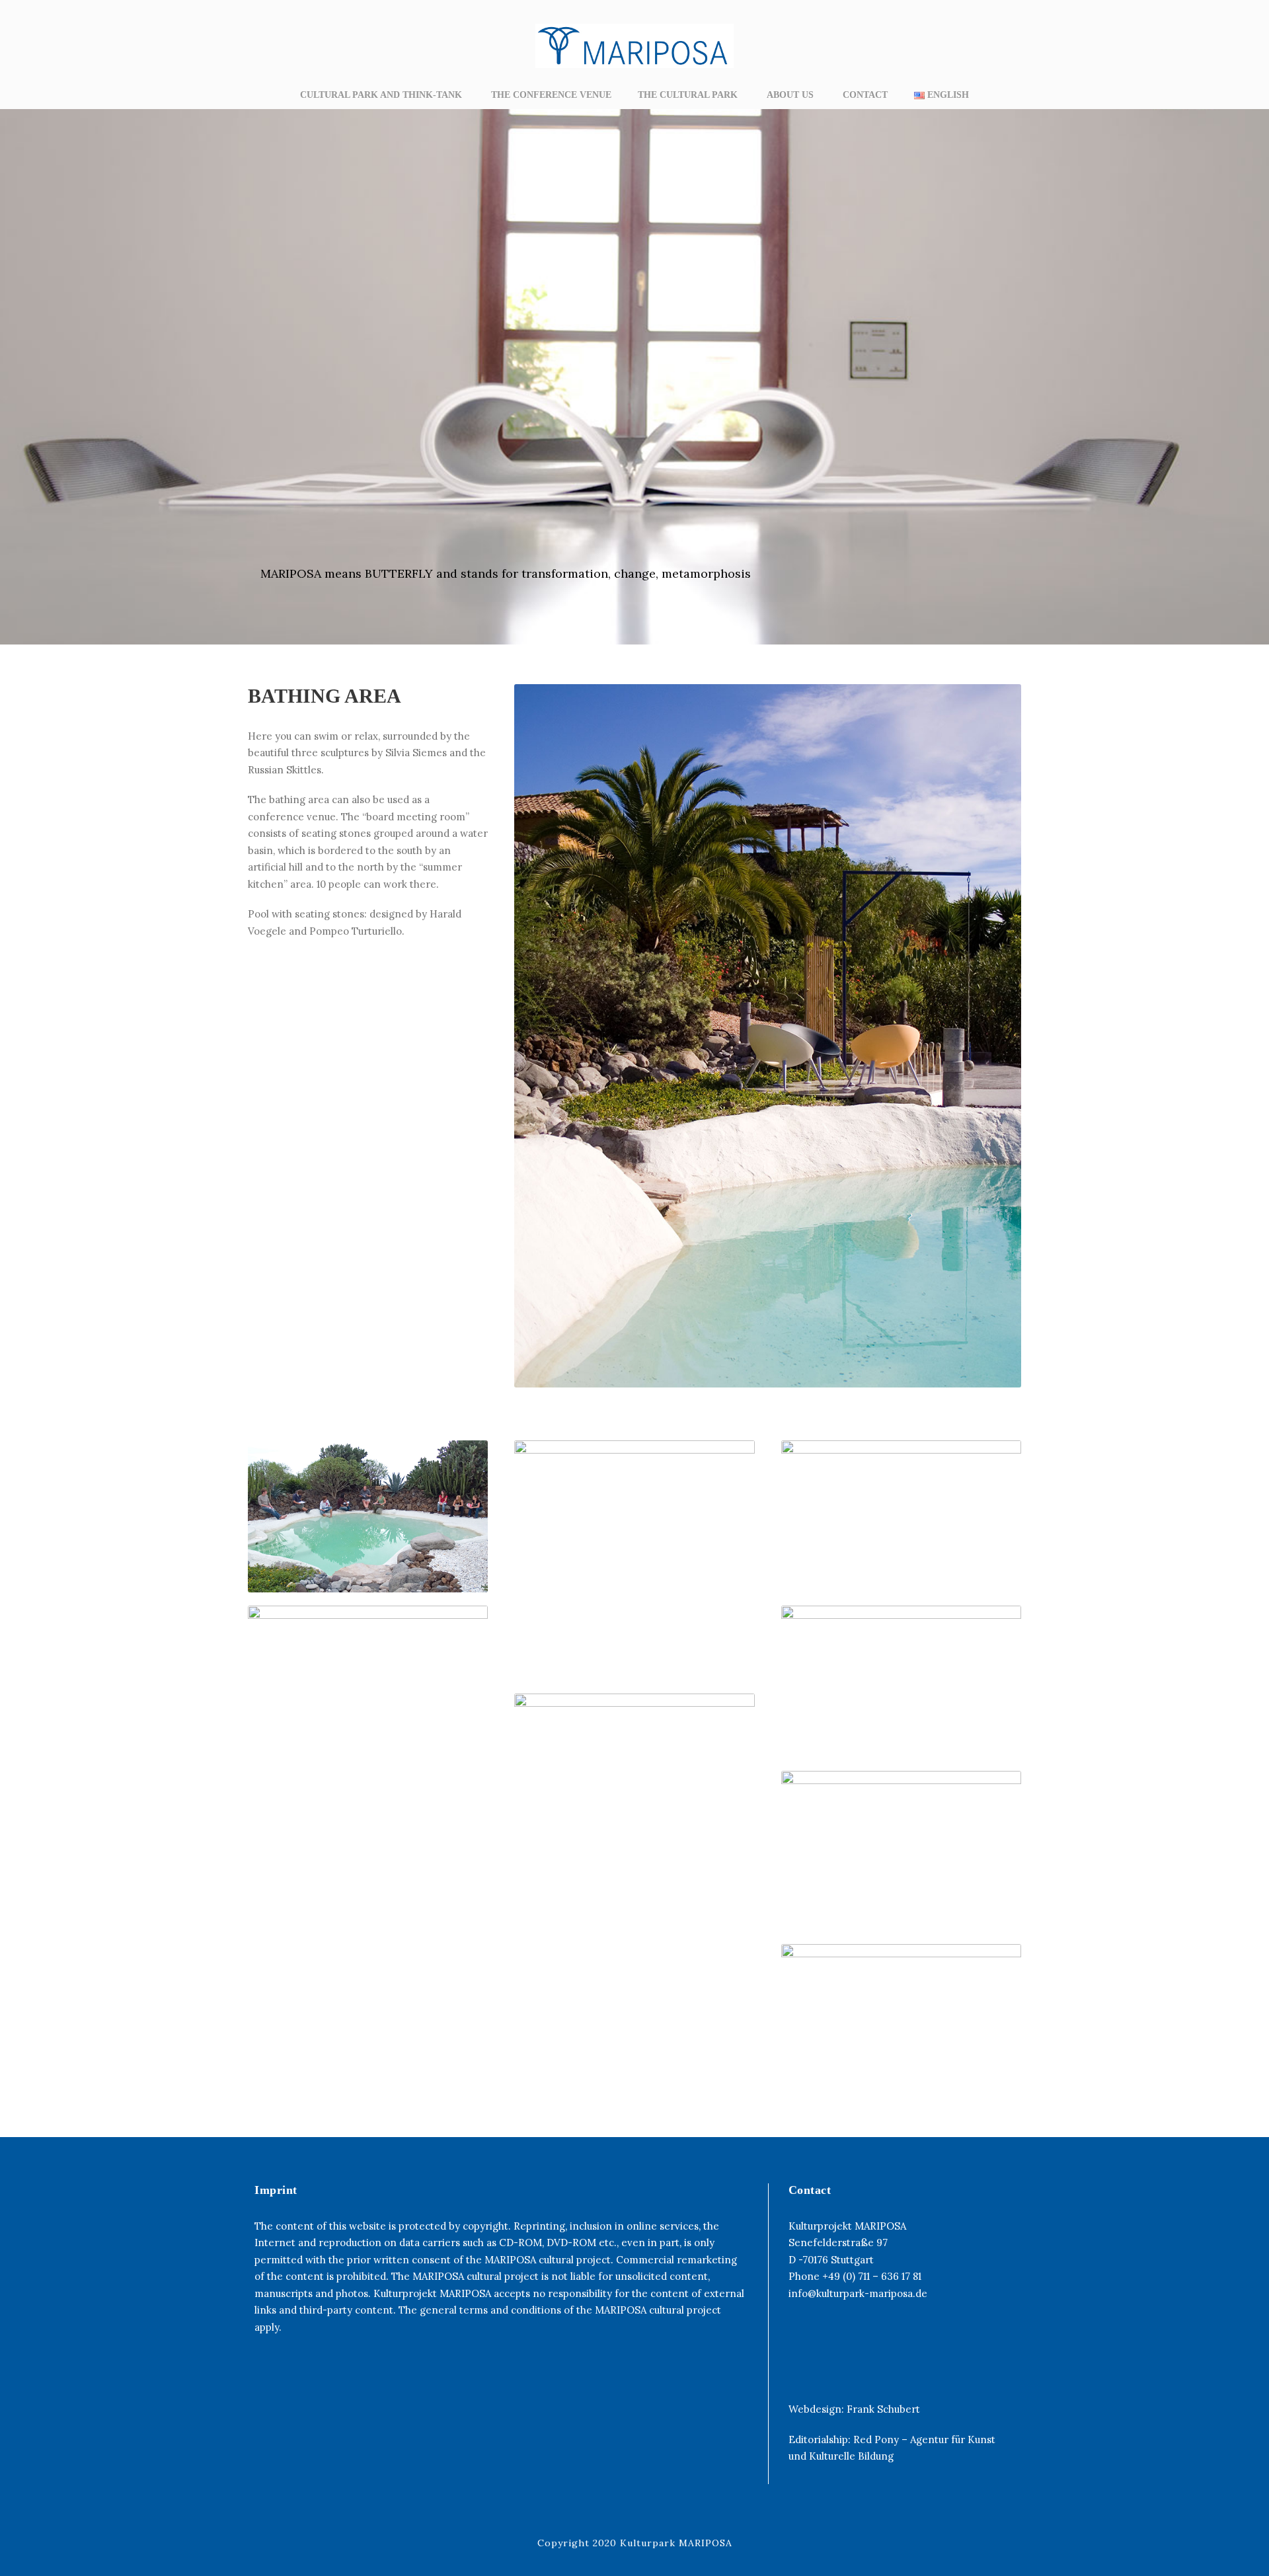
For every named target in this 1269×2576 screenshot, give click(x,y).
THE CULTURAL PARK (689, 95)
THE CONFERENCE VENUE (551, 95)
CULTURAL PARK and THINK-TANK (382, 95)
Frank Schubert (883, 2409)
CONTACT (865, 95)
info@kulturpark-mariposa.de (858, 2293)
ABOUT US (791, 95)
